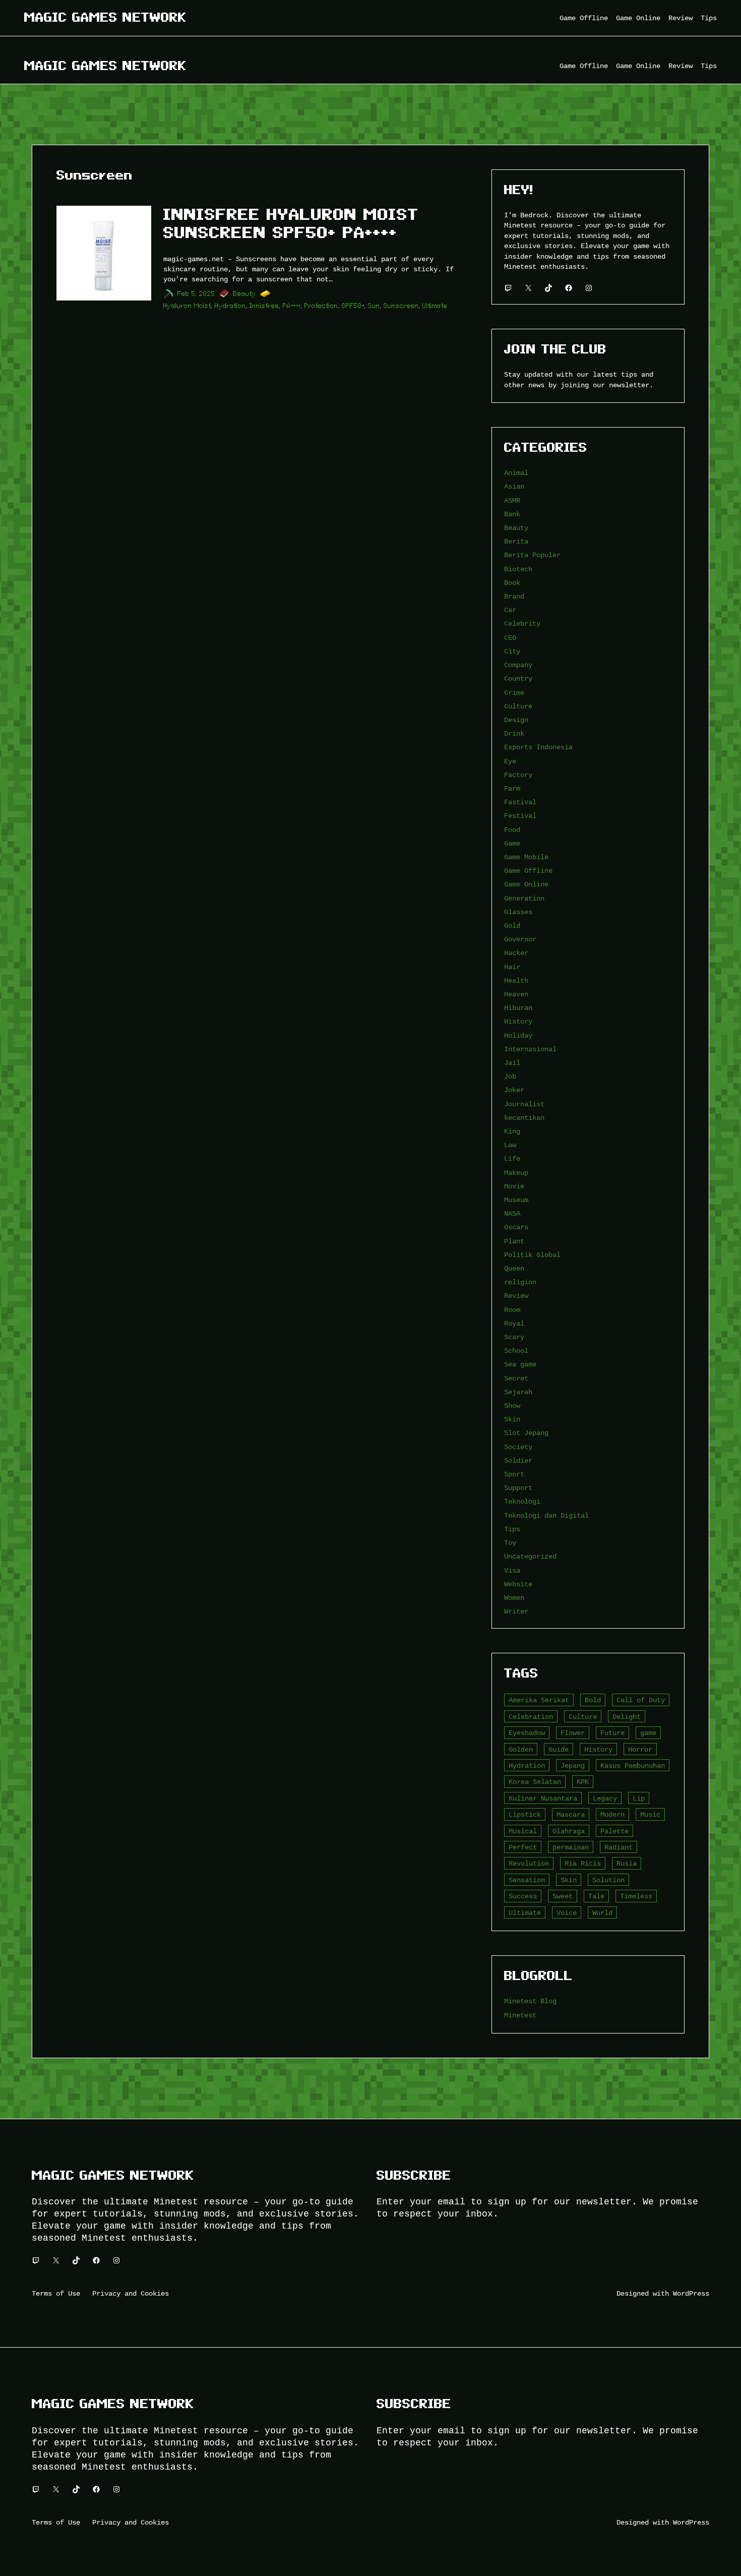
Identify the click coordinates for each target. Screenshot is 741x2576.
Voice (567, 1913)
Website (518, 1584)
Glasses (518, 912)
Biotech (518, 569)
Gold (512, 925)
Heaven (516, 994)
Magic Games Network (105, 17)
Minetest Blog (530, 2001)
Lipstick (525, 1814)
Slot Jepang (526, 1433)
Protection (321, 306)
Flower (573, 1733)
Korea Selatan (535, 1782)
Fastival (520, 802)
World (602, 1913)
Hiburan (518, 1008)
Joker (514, 1090)
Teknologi (522, 1501)
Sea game (520, 1364)
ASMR (512, 500)
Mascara (571, 1814)
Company (518, 665)
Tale (596, 1896)
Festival (520, 816)
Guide (559, 1749)
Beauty (245, 294)
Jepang (573, 1765)
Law (510, 1145)
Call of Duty (641, 1700)
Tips (512, 1529)
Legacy (605, 1798)
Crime (514, 693)
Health (516, 980)
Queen (514, 1268)
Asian (514, 486)
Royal (514, 1323)
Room (512, 1310)
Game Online (526, 884)
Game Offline (528, 871)
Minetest (520, 2015)
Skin (512, 1419)
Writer (516, 1611)
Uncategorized (530, 1556)
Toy (510, 1543)
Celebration (531, 1717)
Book (512, 583)
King (512, 1131)
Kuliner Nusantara (543, 1798)
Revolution (529, 1863)
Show (512, 1405)
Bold (593, 1700)
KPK (583, 1782)
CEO (510, 638)
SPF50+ (353, 306)
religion (520, 1282)
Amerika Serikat (539, 1700)
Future (612, 1733)
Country (518, 678)
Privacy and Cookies (131, 2293)
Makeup (516, 1173)
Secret (516, 1378)
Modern (612, 1814)
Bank (512, 514)
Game (512, 843)
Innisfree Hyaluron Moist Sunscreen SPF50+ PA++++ (291, 223)
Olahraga (569, 1831)
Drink (514, 733)
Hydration (230, 306)
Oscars (516, 1227)
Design (516, 720)
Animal (516, 473)
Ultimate (435, 306)
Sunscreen (401, 306)
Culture (518, 706)
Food (512, 830)
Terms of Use (56, 2293)
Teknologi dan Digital (546, 1515)
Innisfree (264, 306)
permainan (571, 1847)
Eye (510, 761)
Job (510, 1076)
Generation (524, 898)
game (648, 1733)
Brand (514, 596)
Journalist (524, 1104)
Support (518, 1488)
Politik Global (532, 1255)
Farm (512, 788)
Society (518, 1447)
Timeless (636, 1896)
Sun (374, 306)
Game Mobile (526, 857)
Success (523, 1896)
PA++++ (292, 306)
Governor (520, 939)
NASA (512, 1213)
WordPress (691, 2293)
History (518, 1021)
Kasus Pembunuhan (633, 1765)
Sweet (563, 1896)
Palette (614, 1831)
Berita (516, 541)
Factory (518, 775)
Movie (514, 1186)
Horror (640, 1749)
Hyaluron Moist (187, 306)
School (516, 1351)
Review (516, 1296)
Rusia (627, 1863)
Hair (512, 967)
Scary (514, 1337)
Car (510, 610)
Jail (512, 1063)
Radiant (619, 1847)
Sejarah (518, 1392)
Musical (523, 1831)
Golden (521, 1749)
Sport (514, 1474)
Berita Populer (532, 555)
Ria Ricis (583, 1863)
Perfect (523, 1847)
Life (512, 1158)
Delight (627, 1717)
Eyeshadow (527, 1733)
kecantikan (524, 1118)
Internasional (530, 1049)
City (512, 651)
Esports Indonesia (538, 747)
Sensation (527, 1880)
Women (514, 1598)
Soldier (518, 1460)
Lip (639, 1798)
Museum (516, 1200)
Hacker (516, 953)
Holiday (518, 1035)
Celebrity (522, 623)
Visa (512, 1570)
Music (650, 1814)
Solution (608, 1880)
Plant (514, 1241)
